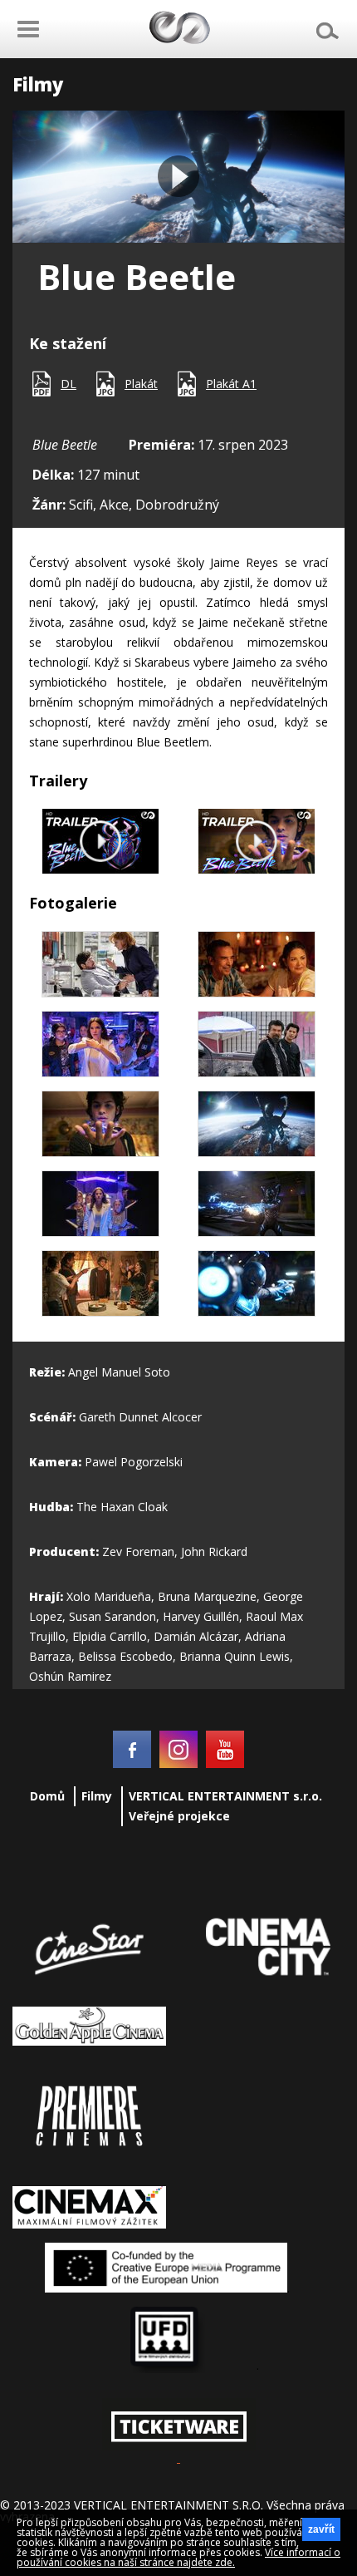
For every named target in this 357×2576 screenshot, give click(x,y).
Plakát (141, 384)
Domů (47, 1796)
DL (68, 384)
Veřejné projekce (179, 1816)
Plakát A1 (231, 384)
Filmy (97, 1796)
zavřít (321, 2529)
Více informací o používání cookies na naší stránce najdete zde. (178, 2557)
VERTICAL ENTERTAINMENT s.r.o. (225, 1796)
